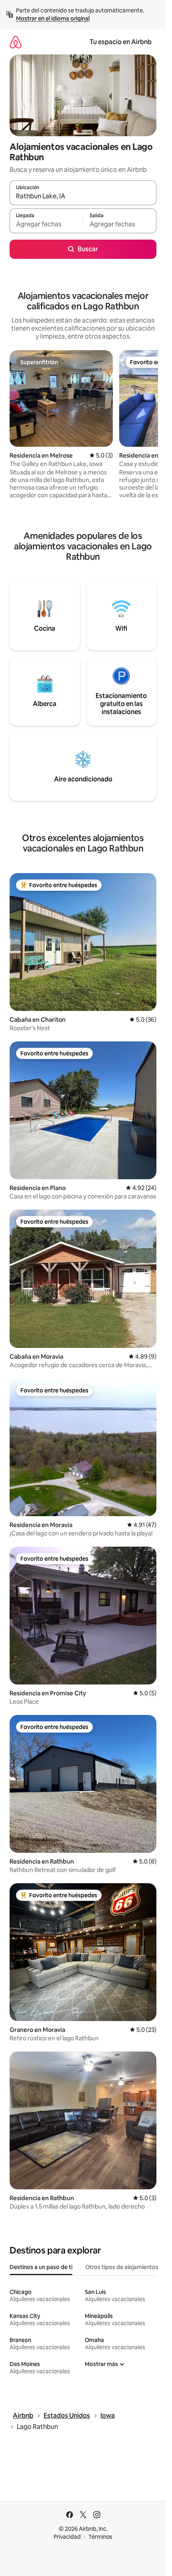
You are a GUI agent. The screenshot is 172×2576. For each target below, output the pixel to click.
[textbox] (46, 224)
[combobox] (83, 196)
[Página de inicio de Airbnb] (16, 42)
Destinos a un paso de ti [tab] (41, 2267)
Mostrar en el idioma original (53, 18)
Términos (100, 2537)
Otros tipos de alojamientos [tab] (122, 2267)
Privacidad (67, 2537)
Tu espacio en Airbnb (121, 42)
